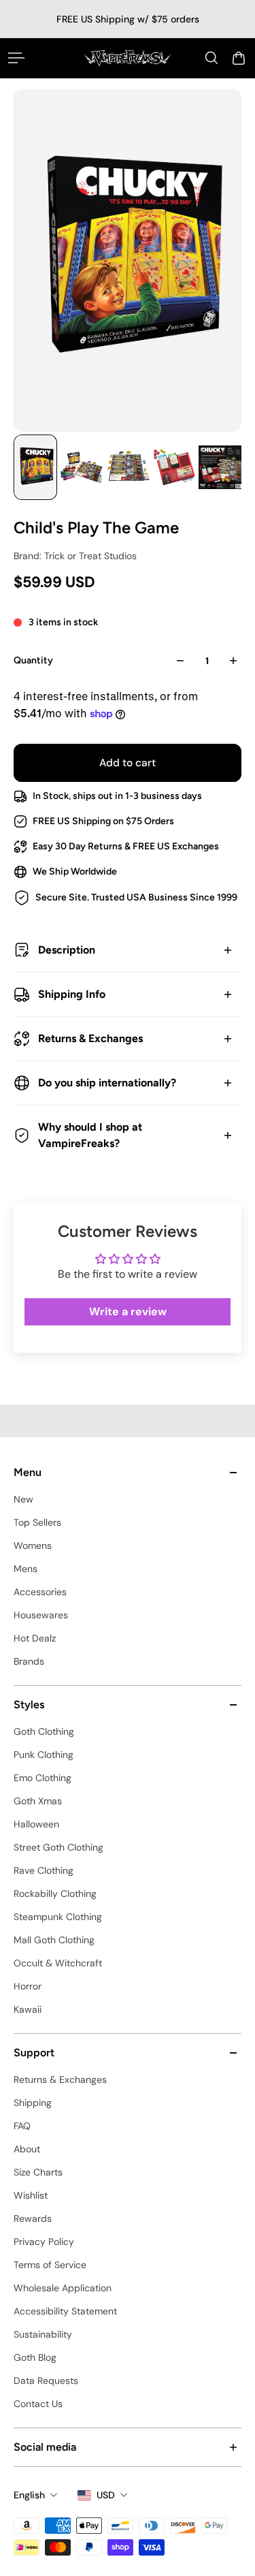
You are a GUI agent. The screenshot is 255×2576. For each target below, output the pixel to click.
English (29, 2495)
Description (67, 950)
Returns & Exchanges (90, 1038)
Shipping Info (72, 994)
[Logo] (128, 58)
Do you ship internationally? (107, 1083)
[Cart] (239, 58)
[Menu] (16, 58)
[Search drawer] (211, 58)
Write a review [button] (128, 1311)
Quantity (33, 660)
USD (106, 2495)
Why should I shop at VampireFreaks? (90, 1135)
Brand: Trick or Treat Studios (75, 556)
